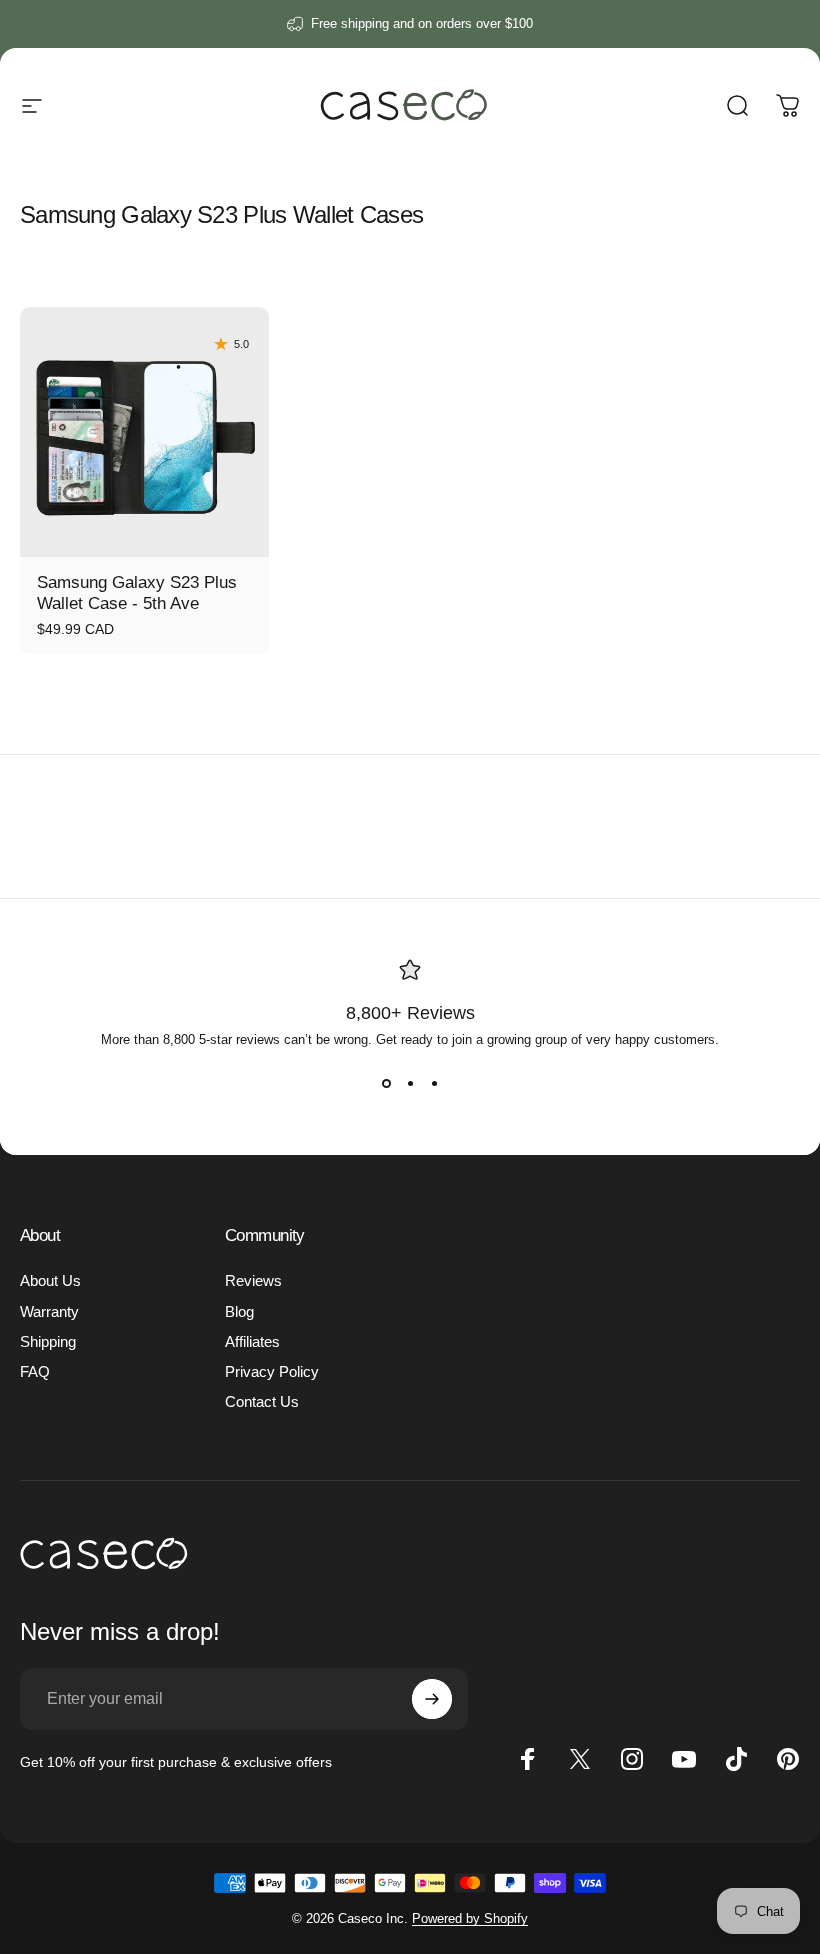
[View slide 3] (434, 1083)
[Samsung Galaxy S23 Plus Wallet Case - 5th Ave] (144, 431)
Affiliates (252, 1342)
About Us (50, 1281)
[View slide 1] (386, 1083)
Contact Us (262, 1402)
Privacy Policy (272, 1372)
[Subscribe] (432, 1699)
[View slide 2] (410, 1083)
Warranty (49, 1312)
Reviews (253, 1281)
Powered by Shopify (470, 1918)
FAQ (35, 1372)
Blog (239, 1312)
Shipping (48, 1342)
